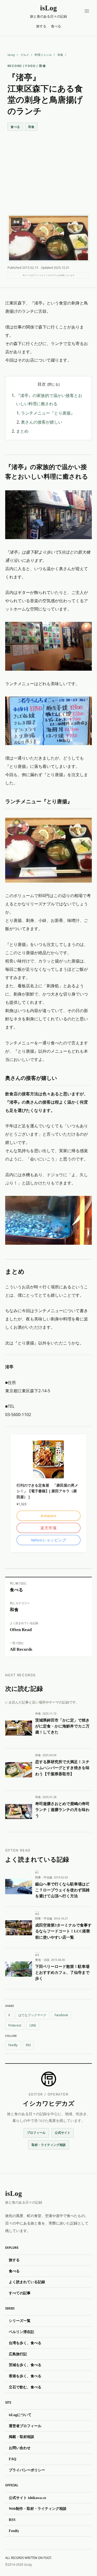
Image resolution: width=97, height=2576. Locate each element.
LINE (33, 2025)
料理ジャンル (43, 55)
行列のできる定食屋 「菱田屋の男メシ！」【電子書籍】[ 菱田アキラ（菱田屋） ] (47, 1491)
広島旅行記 (18, 2354)
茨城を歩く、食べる (25, 2365)
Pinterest (15, 2025)
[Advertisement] (48, 168)
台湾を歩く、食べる (25, 2343)
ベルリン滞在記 (21, 2332)
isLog (11, 55)
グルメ (25, 55)
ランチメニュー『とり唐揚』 (48, 413)
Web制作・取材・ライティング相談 (38, 2509)
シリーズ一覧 (20, 2321)
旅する (41, 26)
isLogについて (20, 2415)
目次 (42, 384)
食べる (56, 26)
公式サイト (63, 2133)
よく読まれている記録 (27, 2282)
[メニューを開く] (87, 11)
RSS (28, 2045)
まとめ (22, 431)
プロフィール (36, 2133)
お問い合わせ (20, 2448)
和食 (60, 55)
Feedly (13, 2045)
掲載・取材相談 (21, 2437)
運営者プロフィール (25, 2426)
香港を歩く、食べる (25, 2376)
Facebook (61, 2015)
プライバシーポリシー (27, 2470)
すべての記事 (20, 2293)
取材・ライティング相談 (49, 2145)
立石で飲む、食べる (25, 2387)
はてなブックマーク (32, 2015)
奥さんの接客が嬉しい (42, 422)
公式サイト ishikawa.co (27, 2498)
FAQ (13, 2459)
